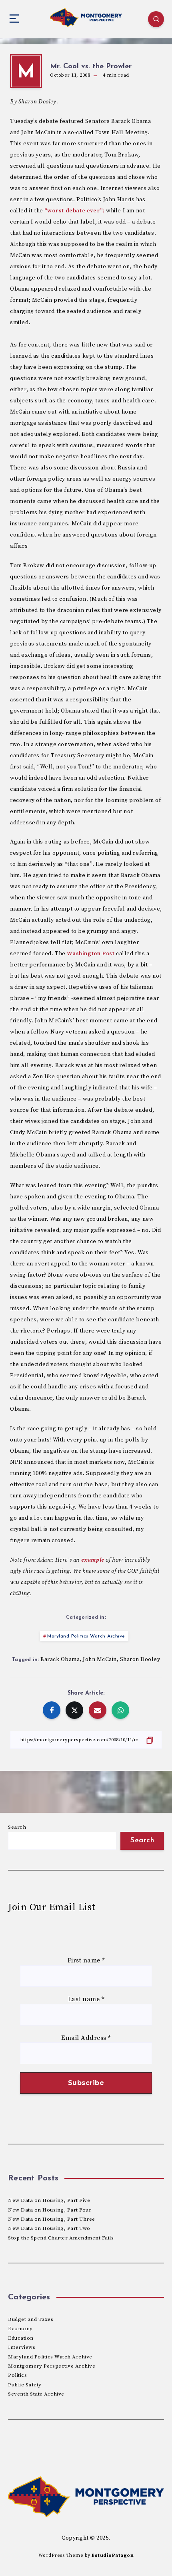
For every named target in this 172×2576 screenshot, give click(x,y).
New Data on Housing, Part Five (49, 2200)
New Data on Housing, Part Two (49, 2228)
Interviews (22, 2347)
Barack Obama (60, 1659)
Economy (20, 2328)
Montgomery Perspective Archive (52, 2366)
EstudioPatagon (113, 2555)
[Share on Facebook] (52, 1710)
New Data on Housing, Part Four (50, 2210)
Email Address (86, 2038)
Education (21, 2338)
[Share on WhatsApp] (120, 1710)
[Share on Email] (98, 1710)
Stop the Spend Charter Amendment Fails (61, 2238)
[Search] (156, 19)
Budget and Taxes (31, 2319)
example (93, 1560)
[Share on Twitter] (74, 1710)
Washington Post (91, 954)
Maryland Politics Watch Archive (86, 1636)
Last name (86, 1999)
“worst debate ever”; (74, 211)
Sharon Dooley (140, 1659)
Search (17, 1827)
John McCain (100, 1659)
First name (86, 1960)
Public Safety (25, 2385)
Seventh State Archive (36, 2394)
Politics (17, 2375)
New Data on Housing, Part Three (52, 2219)
